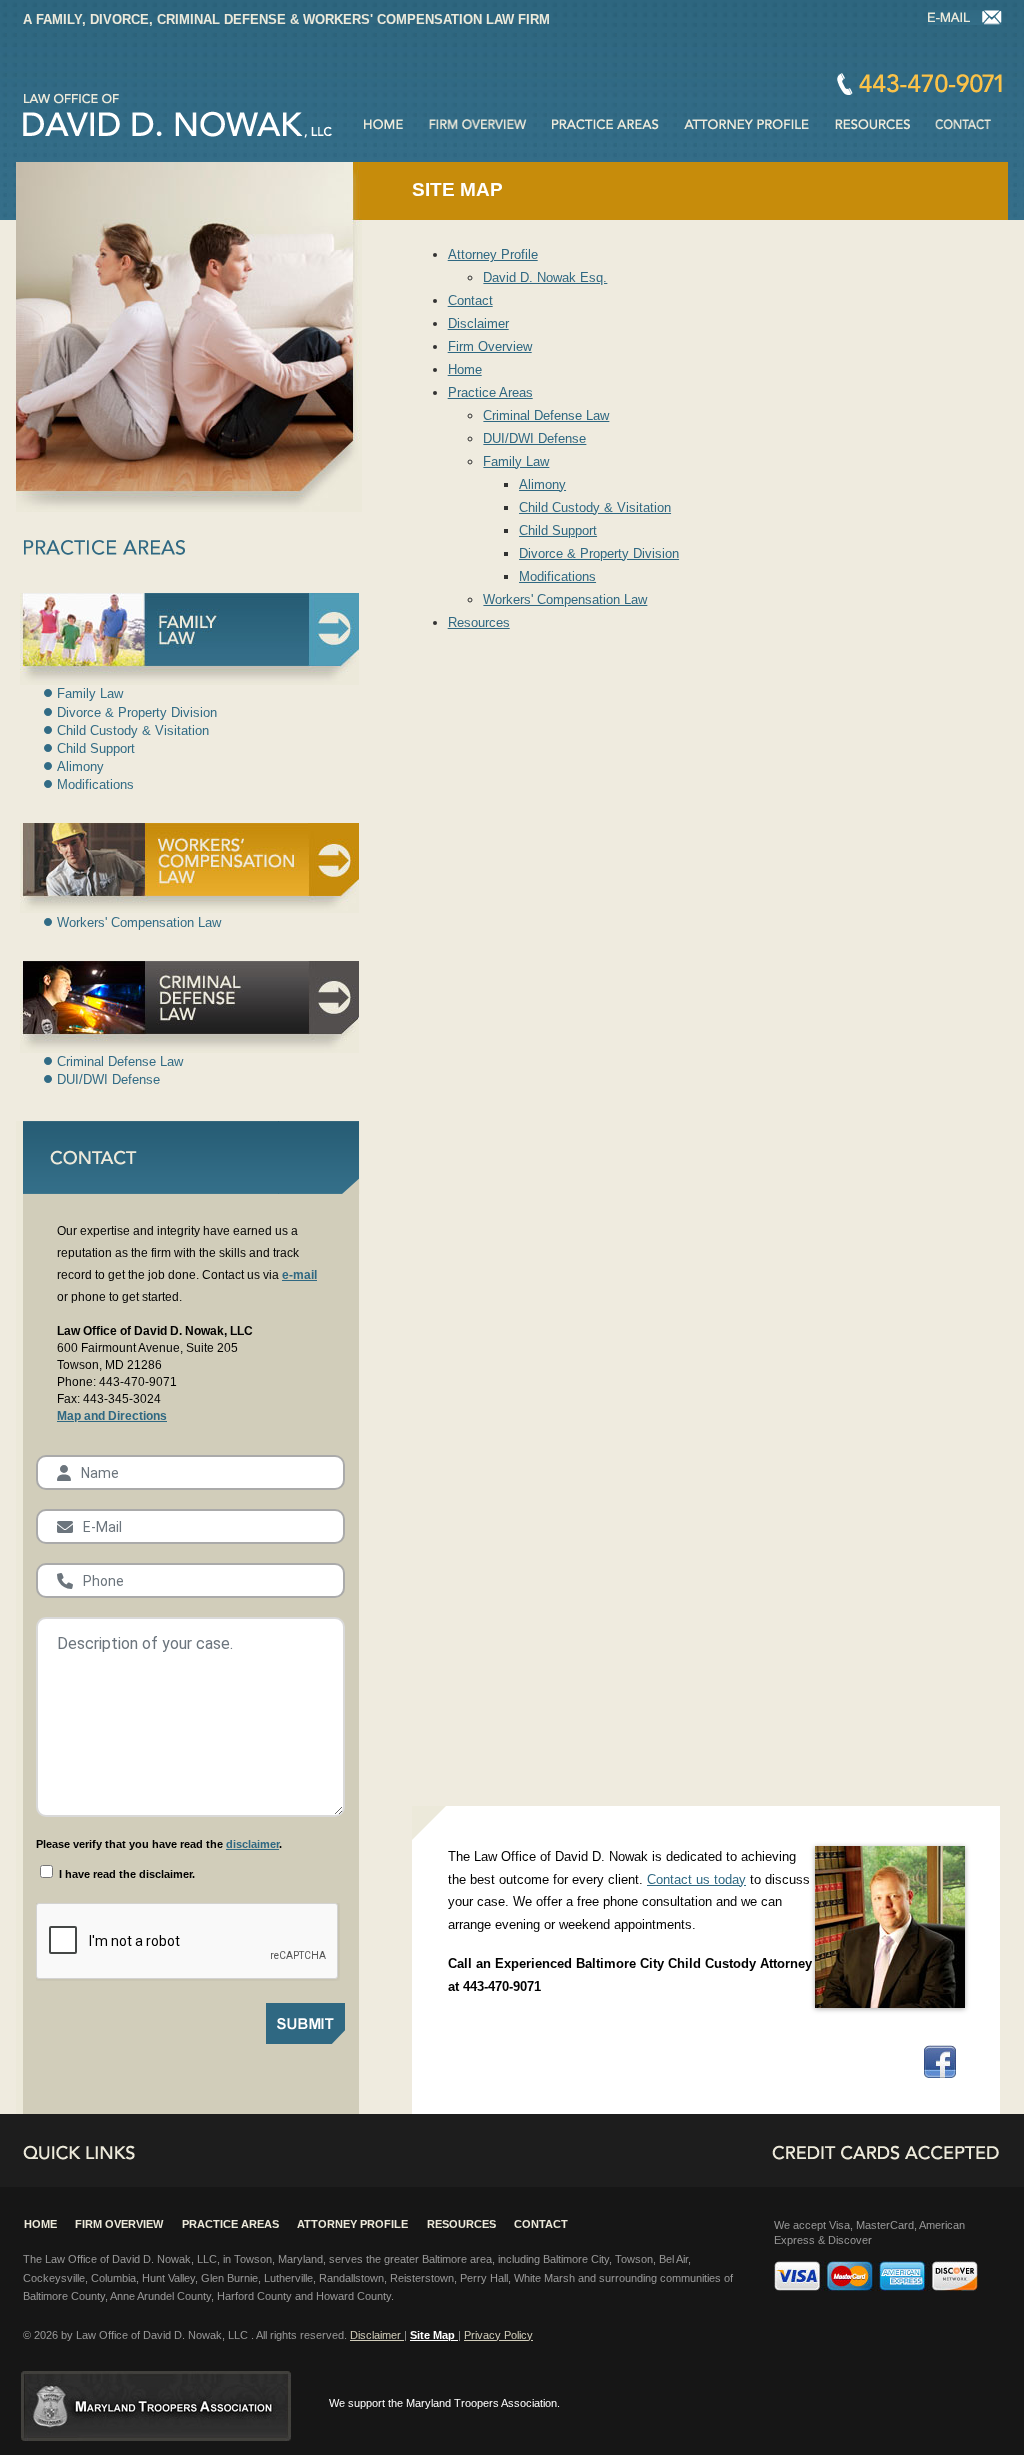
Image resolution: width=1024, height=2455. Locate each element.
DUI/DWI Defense (534, 438)
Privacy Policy (498, 2335)
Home (465, 369)
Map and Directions (112, 1416)
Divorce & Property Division (599, 553)
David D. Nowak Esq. (545, 277)
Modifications (557, 576)
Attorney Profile (493, 254)
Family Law (516, 461)
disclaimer (252, 1844)
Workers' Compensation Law (565, 599)
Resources (479, 622)
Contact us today (696, 1879)
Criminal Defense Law (546, 415)
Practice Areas (490, 392)
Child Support (558, 530)
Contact (919, 84)
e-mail (299, 1275)
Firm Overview (490, 346)
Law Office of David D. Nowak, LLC (177, 115)
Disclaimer (478, 323)
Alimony (542, 484)
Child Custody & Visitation (595, 507)
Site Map (434, 2335)
